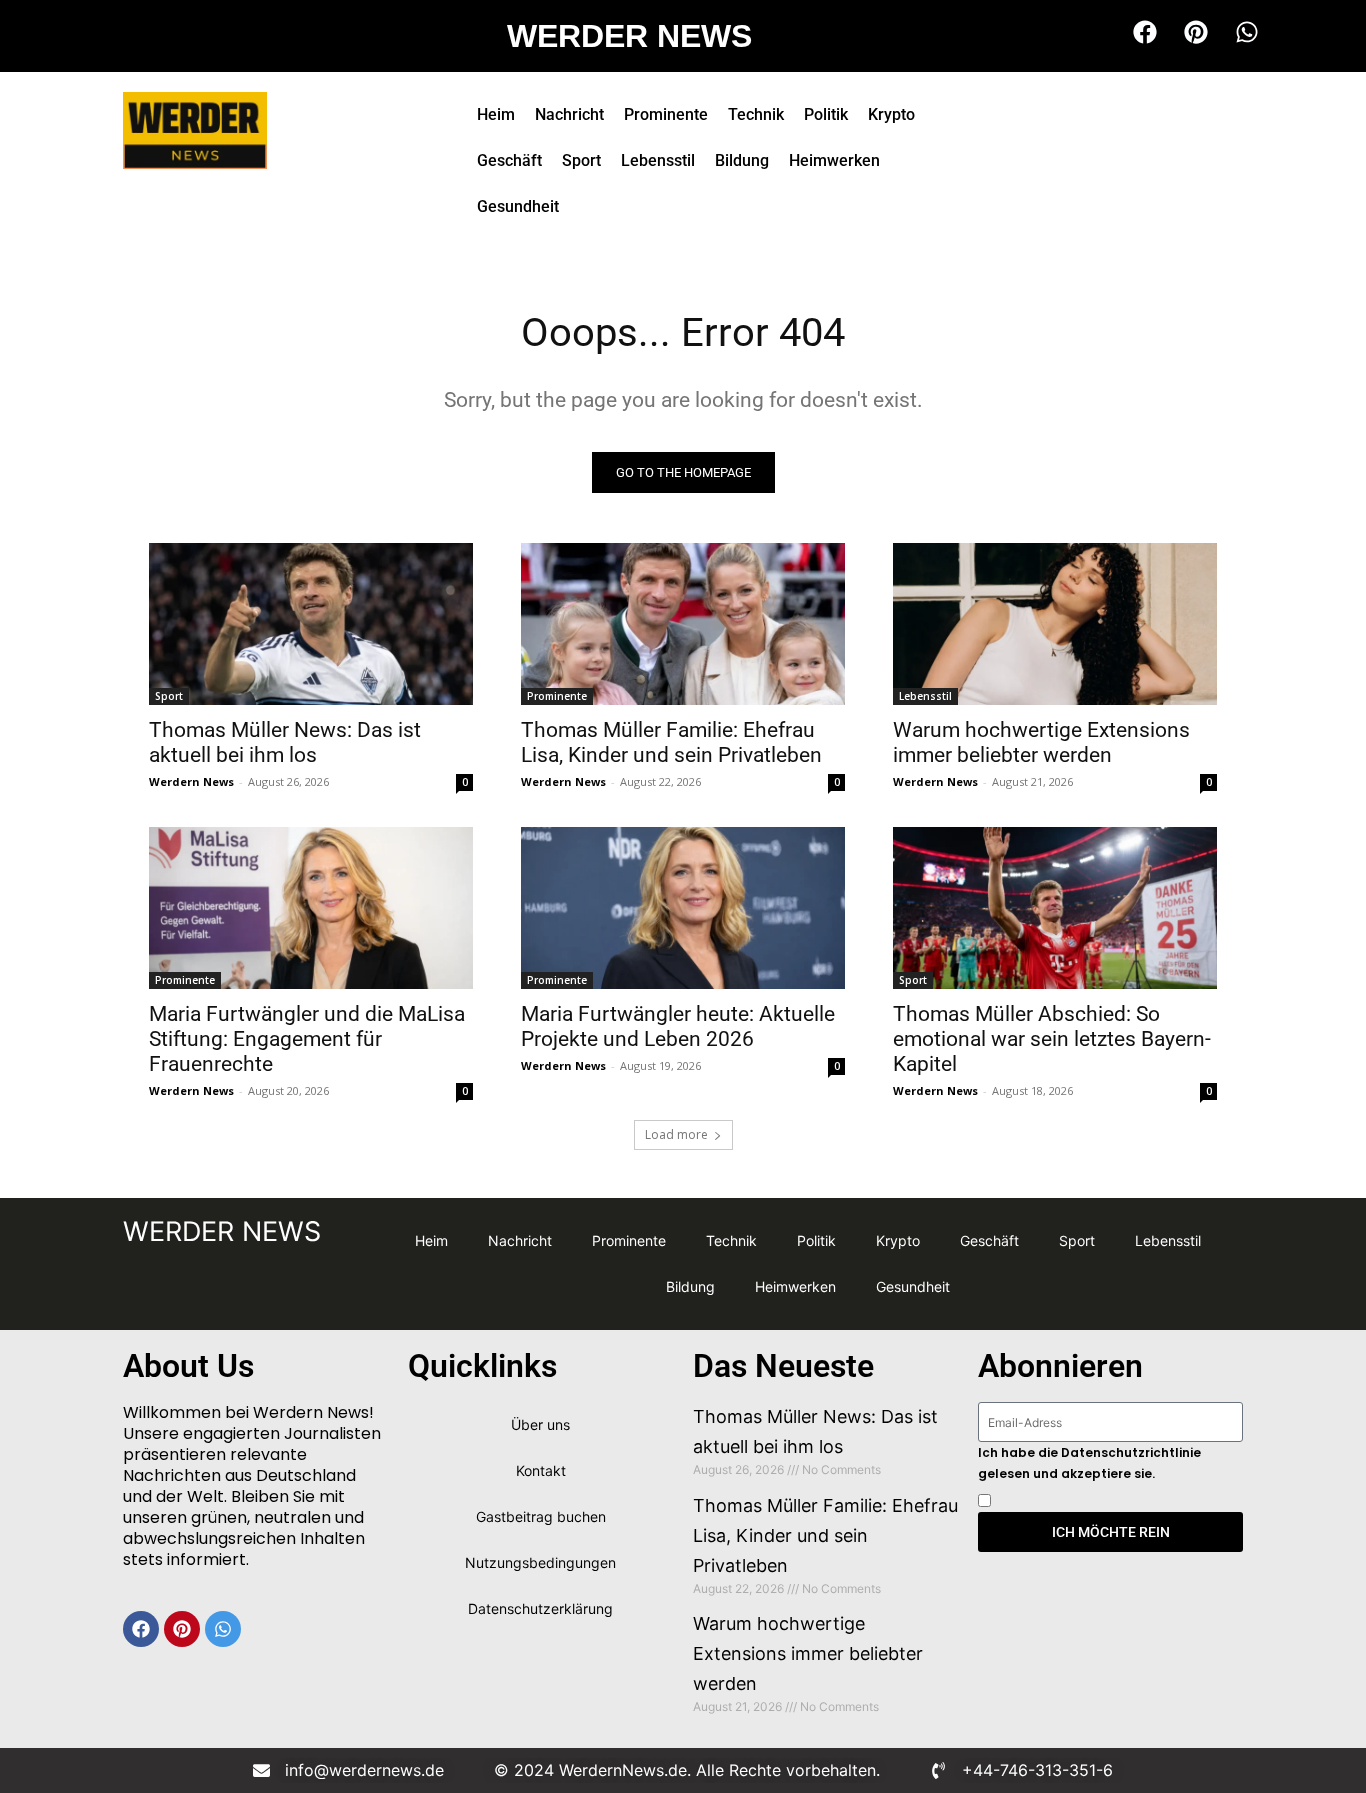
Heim (496, 114)
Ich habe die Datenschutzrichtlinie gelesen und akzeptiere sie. (1089, 1463)
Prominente (666, 114)
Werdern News (191, 781)
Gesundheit (518, 206)
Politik (826, 114)
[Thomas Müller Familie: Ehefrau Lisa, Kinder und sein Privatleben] (683, 624)
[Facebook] (141, 1629)
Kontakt (541, 1470)
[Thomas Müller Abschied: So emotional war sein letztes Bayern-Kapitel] (1055, 908)
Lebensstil (658, 160)
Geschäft (509, 160)
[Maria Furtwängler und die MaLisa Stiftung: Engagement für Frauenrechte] (311, 908)
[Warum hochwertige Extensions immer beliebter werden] (1055, 624)
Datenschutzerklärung (540, 1608)
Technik (756, 114)
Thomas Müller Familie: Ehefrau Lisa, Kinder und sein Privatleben (671, 742)
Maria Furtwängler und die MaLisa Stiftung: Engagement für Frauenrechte (307, 1039)
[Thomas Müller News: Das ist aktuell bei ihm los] (311, 624)
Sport (581, 160)
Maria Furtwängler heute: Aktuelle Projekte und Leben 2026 (678, 1026)
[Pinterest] (182, 1629)
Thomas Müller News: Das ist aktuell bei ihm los (285, 742)
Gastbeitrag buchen (541, 1516)
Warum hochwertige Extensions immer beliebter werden (1041, 742)
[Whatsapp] (223, 1629)
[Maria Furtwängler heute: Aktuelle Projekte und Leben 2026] (683, 908)
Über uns (540, 1424)
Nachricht (569, 114)
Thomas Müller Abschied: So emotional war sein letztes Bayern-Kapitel (1052, 1039)
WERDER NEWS (629, 36)
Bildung (742, 160)
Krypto (891, 114)
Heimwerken (834, 160)
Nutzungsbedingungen (540, 1562)
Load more (676, 1134)
